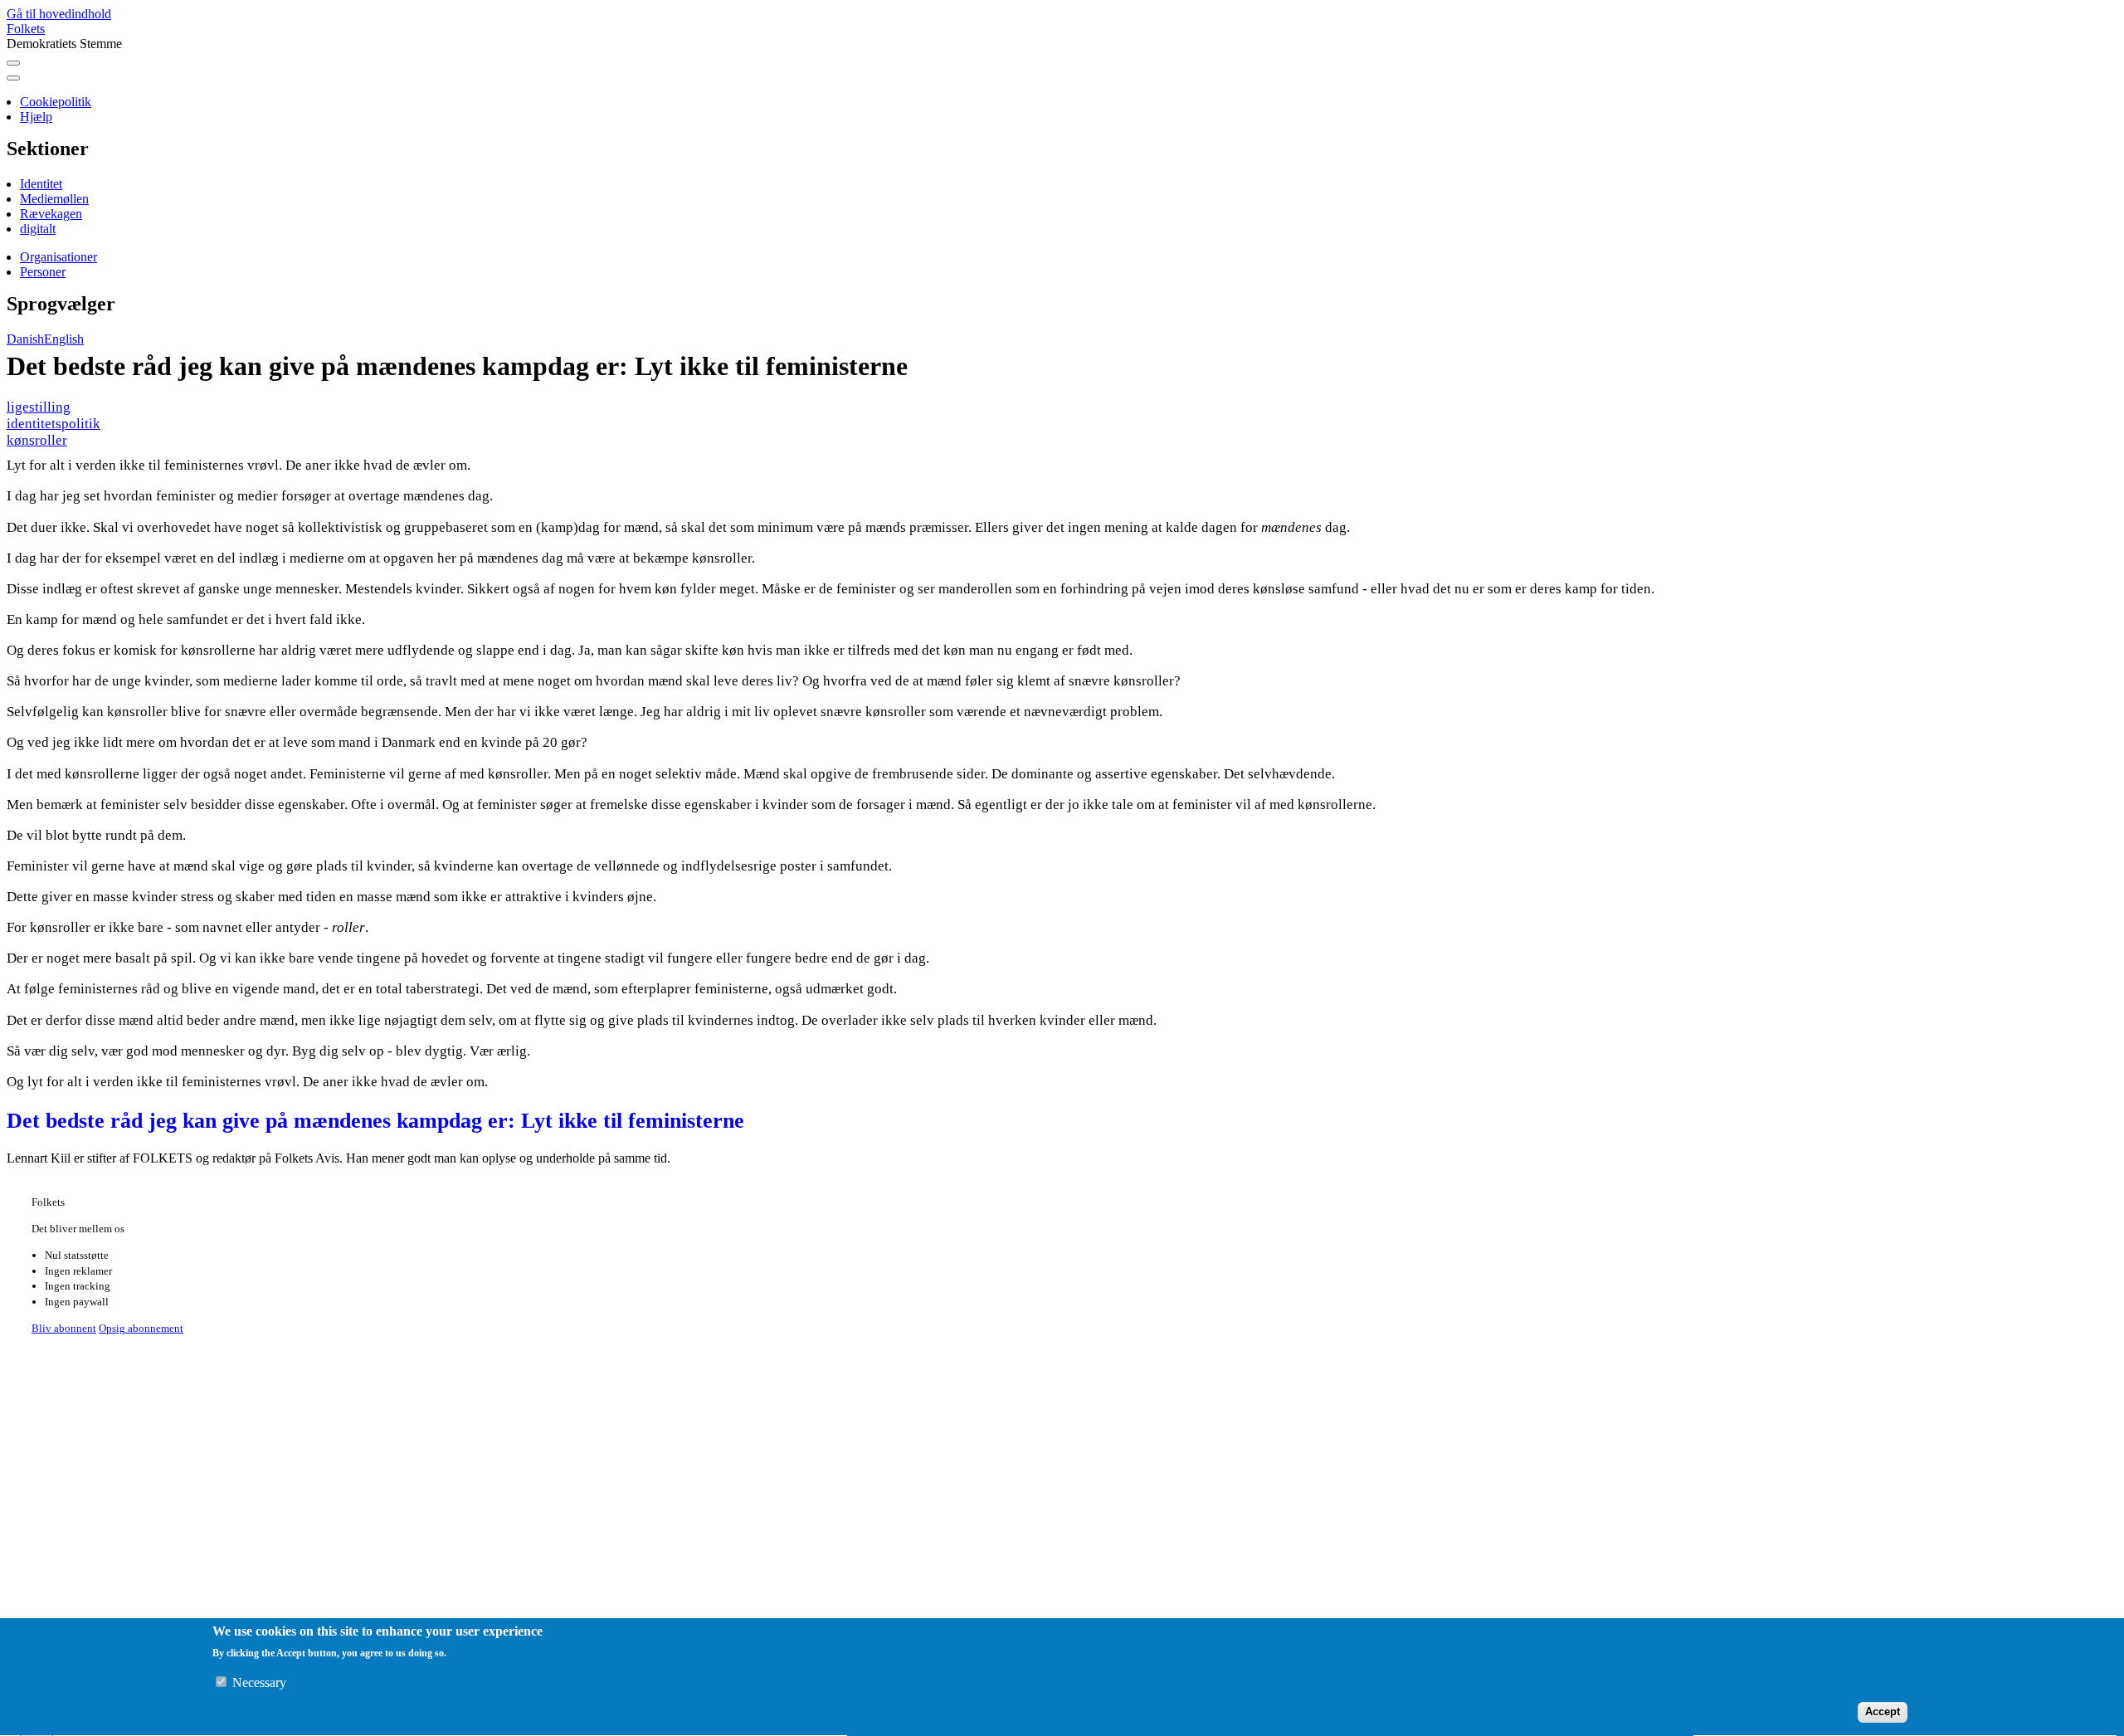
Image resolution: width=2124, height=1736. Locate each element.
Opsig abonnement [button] (141, 1328)
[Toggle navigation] (13, 63)
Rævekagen (51, 214)
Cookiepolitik (56, 102)
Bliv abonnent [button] (64, 1328)
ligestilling (39, 407)
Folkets (26, 29)
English (64, 339)
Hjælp (36, 117)
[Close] (13, 78)
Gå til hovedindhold (59, 14)
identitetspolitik (54, 424)
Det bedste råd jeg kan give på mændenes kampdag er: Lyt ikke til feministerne (375, 1121)
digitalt (38, 229)
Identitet (41, 184)
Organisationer (58, 257)
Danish (25, 339)
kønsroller (37, 440)
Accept (1883, 1712)
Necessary (259, 1683)
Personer (43, 272)
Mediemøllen (54, 199)
